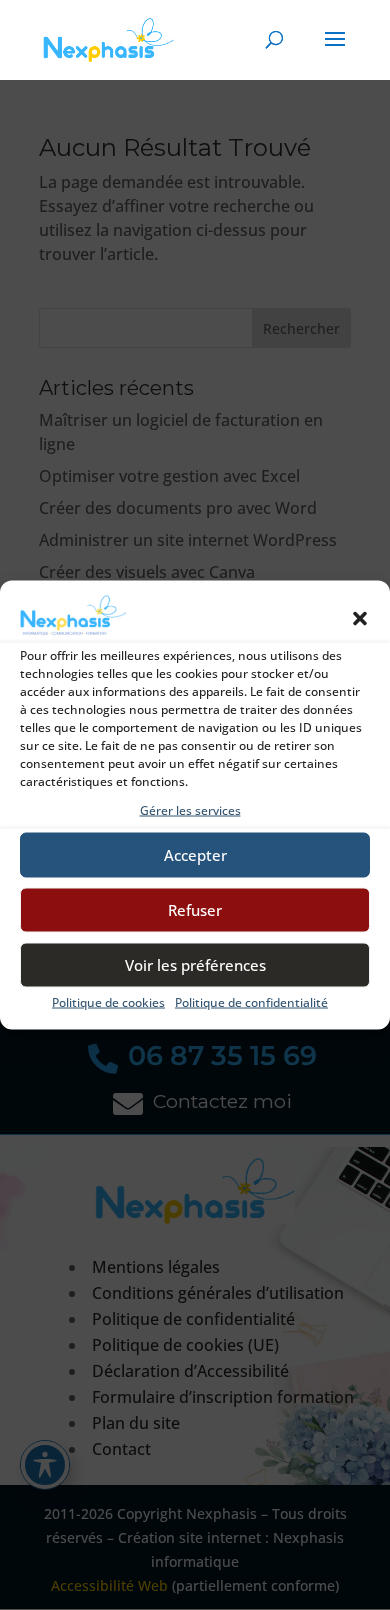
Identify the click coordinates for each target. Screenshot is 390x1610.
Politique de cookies (108, 1001)
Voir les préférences (195, 965)
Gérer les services (190, 809)
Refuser (195, 910)
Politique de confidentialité (251, 1001)
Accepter (195, 855)
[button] (360, 618)
